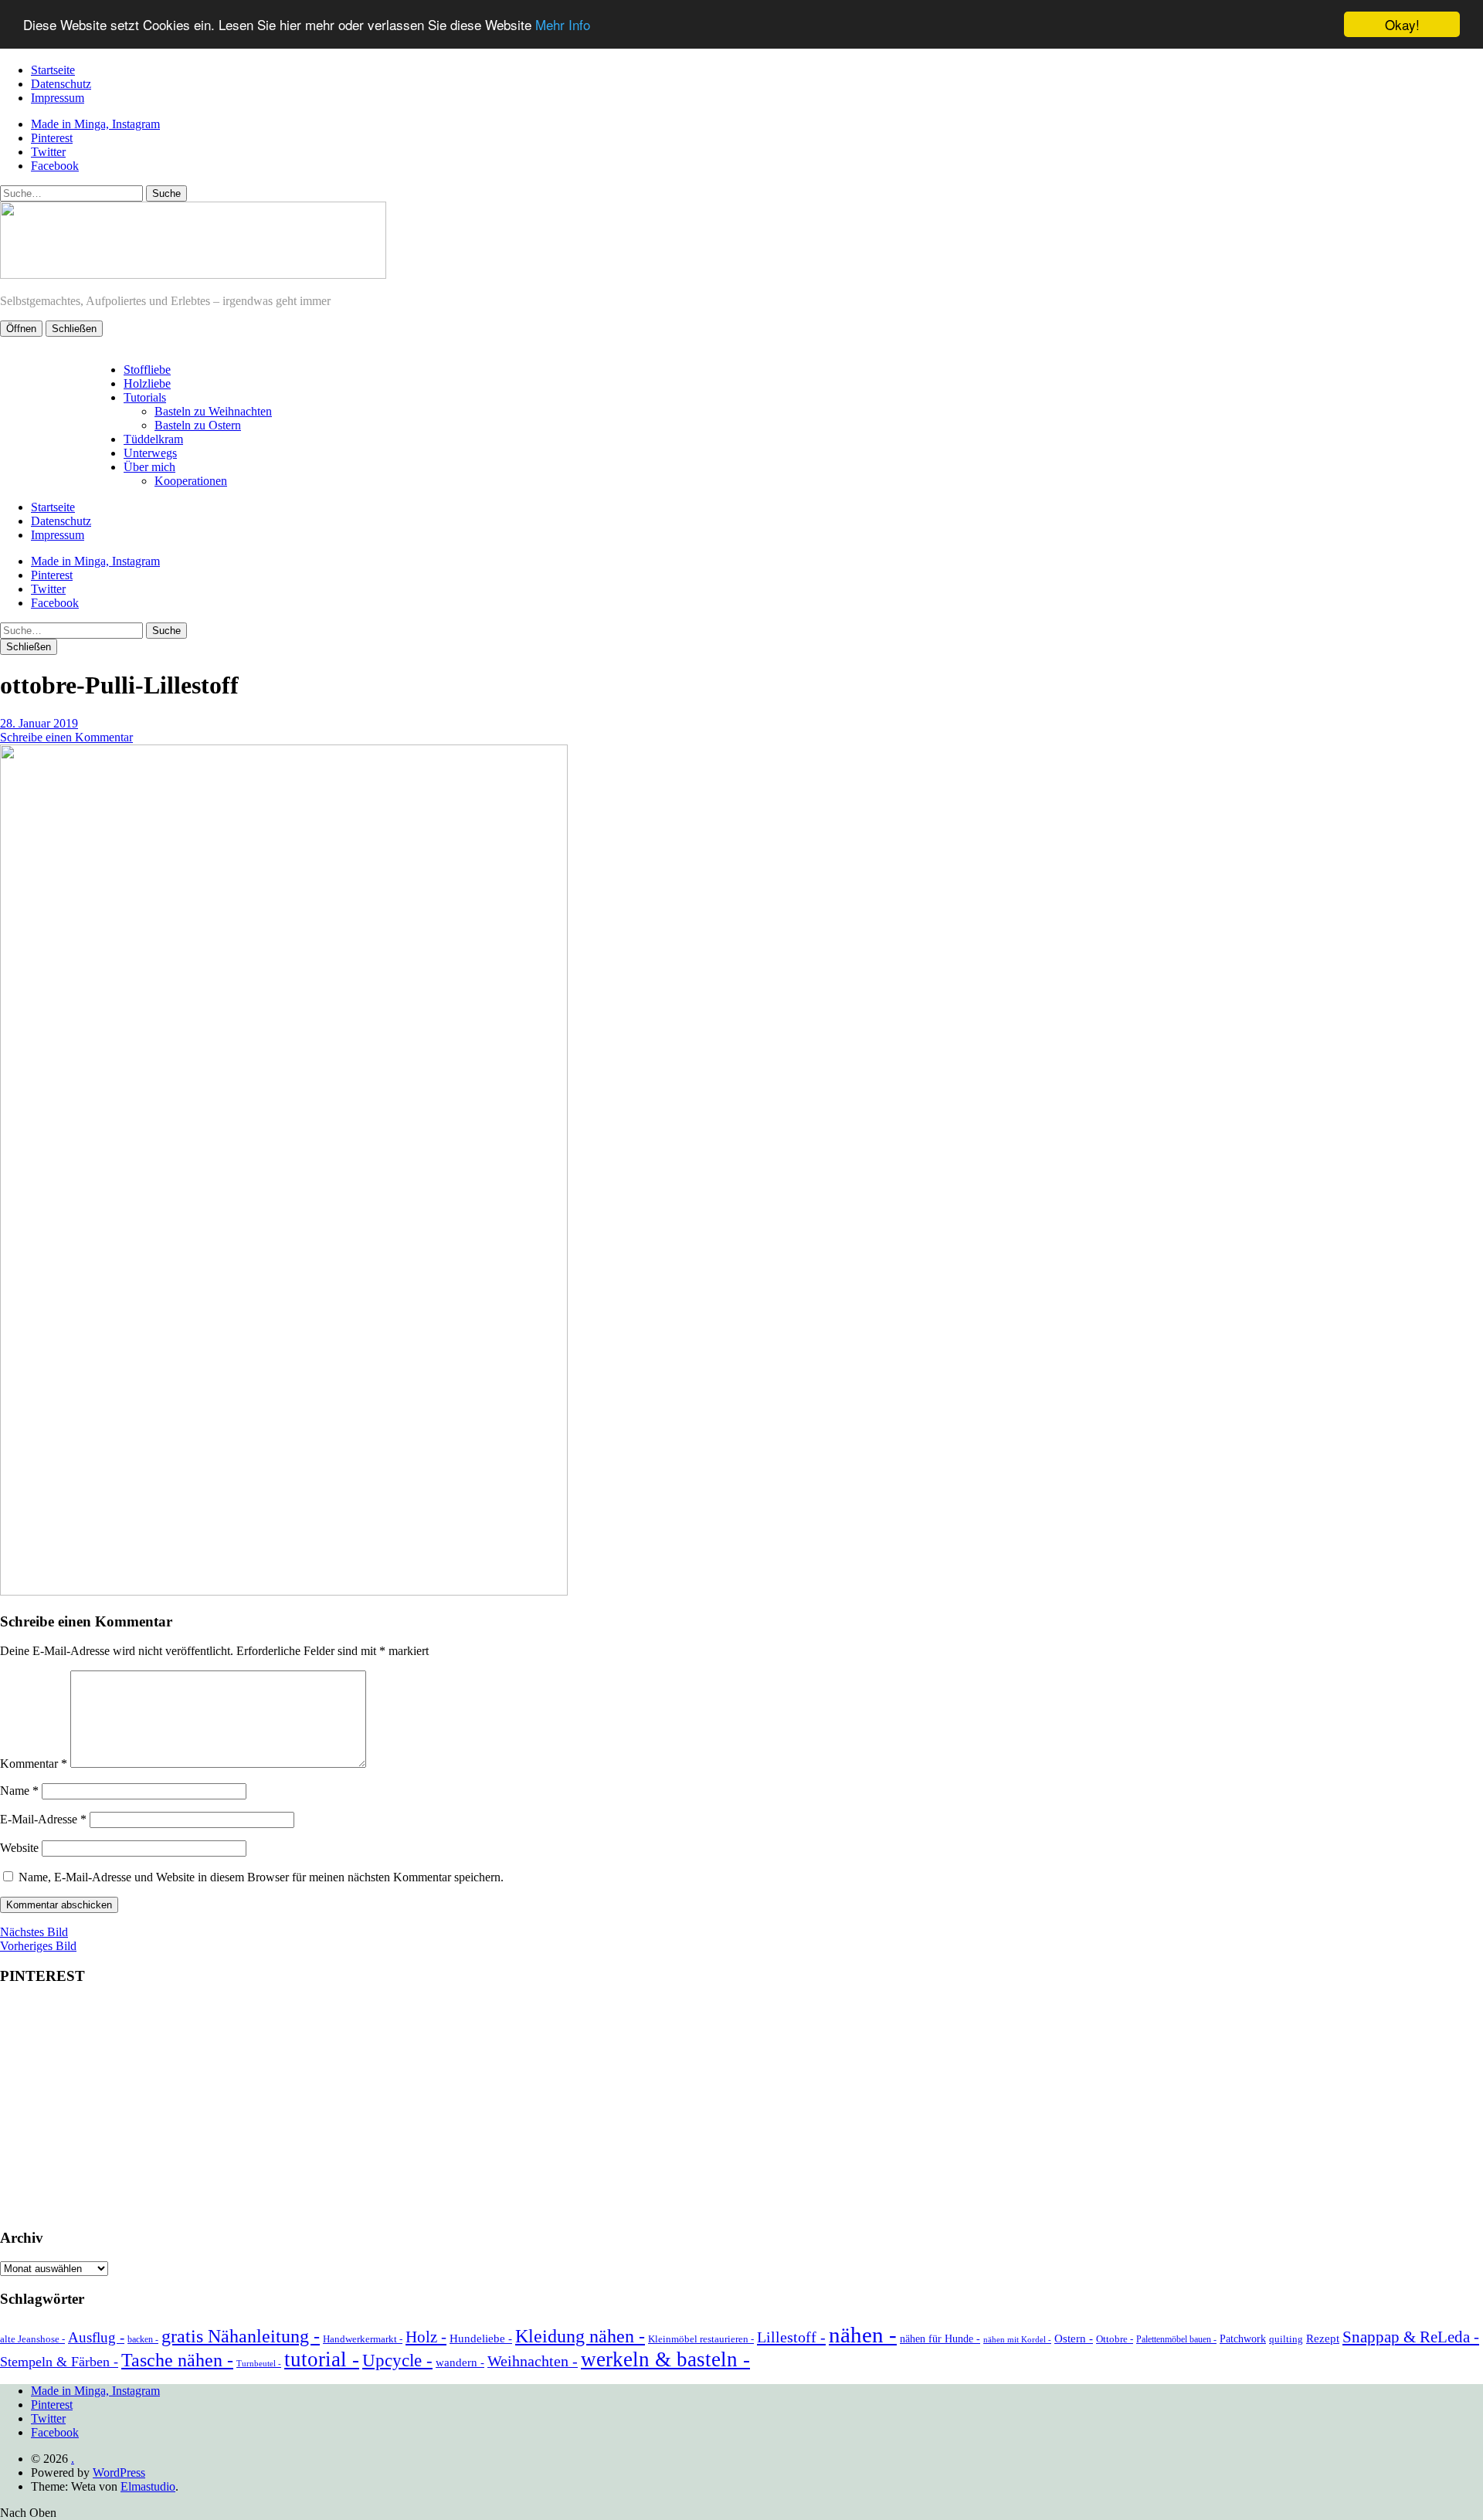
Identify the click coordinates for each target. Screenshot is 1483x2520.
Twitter (48, 152)
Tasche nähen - (177, 2360)
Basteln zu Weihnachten (213, 411)
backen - (143, 2339)
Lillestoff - (791, 2337)
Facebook (55, 166)
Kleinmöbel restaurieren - (701, 2339)
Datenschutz (61, 84)
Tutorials (145, 397)
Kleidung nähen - (580, 2336)
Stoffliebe (147, 370)
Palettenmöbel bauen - (1176, 2339)
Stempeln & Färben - (59, 2362)
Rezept (1323, 2339)
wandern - (460, 2362)
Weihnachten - (533, 2361)
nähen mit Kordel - (1017, 2340)
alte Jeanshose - (32, 2339)
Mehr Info (563, 25)
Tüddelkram (153, 439)
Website (19, 1848)
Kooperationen (191, 481)
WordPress (119, 2473)
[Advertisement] (741, 2108)
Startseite (53, 70)
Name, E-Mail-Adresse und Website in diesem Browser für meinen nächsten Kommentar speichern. (261, 1877)
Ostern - (1074, 2339)
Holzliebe (147, 383)
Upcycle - (397, 2360)
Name (19, 1791)
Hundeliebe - (481, 2339)
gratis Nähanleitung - (241, 2336)
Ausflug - (96, 2337)
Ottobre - (1115, 2339)
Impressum (58, 98)
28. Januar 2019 (39, 723)
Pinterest (52, 138)
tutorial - (322, 2359)
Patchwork (1243, 2339)
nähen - (863, 2335)
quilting (1286, 2339)
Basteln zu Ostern (198, 425)
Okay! (1402, 24)
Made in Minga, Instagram (95, 124)
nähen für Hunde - (940, 2339)
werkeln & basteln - (665, 2359)
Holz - (426, 2337)
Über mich (149, 467)
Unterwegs (150, 453)
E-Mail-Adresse (43, 1819)
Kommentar (34, 1764)
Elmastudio (148, 2486)
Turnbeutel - (259, 2364)
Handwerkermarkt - (363, 2339)
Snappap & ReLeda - (1411, 2337)
